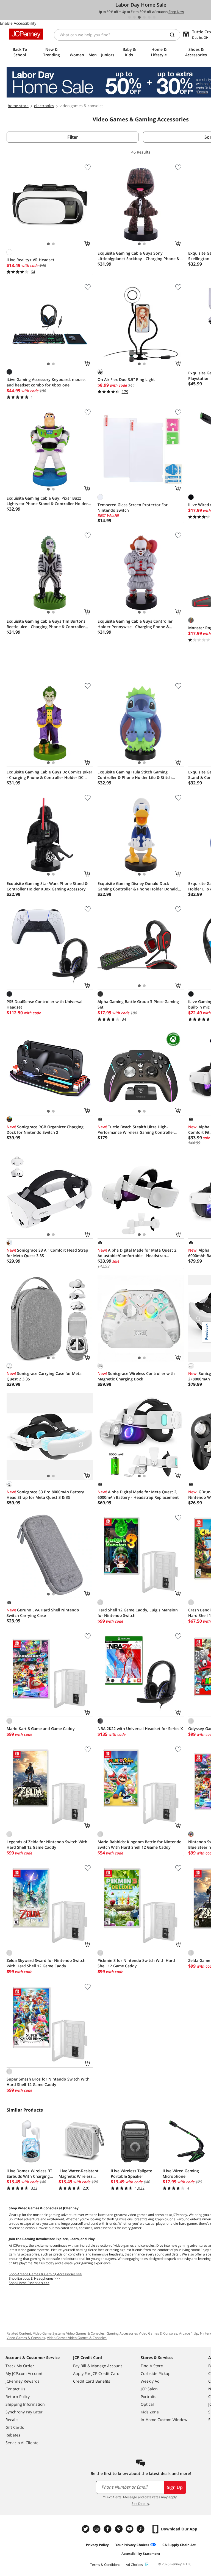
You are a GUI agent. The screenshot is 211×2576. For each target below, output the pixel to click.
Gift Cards (15, 2427)
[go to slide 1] (129, 17)
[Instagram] (97, 2529)
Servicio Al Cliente (22, 2443)
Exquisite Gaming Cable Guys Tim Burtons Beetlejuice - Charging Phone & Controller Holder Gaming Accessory (46, 624)
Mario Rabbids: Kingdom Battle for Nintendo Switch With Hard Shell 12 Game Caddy (140, 1844)
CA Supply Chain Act (179, 2545)
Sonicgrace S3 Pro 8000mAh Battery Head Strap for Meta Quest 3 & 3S (45, 1495)
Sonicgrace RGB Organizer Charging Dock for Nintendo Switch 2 (45, 1130)
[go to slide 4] (144, 17)
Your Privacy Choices (132, 2545)
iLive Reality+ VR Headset (30, 260)
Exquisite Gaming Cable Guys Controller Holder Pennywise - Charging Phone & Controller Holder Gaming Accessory (135, 624)
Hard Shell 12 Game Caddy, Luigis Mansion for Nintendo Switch (138, 1613)
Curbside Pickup (156, 2373)
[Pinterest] (119, 2529)
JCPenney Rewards (23, 2381)
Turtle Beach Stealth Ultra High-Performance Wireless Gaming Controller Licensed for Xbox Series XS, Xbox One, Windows (136, 1130)
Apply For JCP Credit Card (96, 2373)
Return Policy (18, 2397)
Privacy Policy (97, 2545)
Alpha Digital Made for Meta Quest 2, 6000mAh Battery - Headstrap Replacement (138, 1495)
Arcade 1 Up (189, 2333)
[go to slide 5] (149, 17)
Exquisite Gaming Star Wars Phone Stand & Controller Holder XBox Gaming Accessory (47, 886)
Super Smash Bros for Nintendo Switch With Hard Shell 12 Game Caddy (48, 2082)
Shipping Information (25, 2404)
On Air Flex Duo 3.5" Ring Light (126, 379)
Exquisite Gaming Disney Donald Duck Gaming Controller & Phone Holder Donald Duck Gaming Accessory (138, 886)
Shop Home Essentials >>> (29, 2283)
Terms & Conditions (105, 2565)
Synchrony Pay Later (24, 2412)
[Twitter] (86, 2529)
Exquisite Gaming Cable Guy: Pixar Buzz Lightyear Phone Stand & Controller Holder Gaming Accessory (47, 501)
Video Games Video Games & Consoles (77, 2338)
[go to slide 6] (154, 17)
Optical (147, 2404)
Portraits (148, 2397)
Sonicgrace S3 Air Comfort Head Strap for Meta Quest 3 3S (47, 1253)
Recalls (12, 2420)
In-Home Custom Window (164, 2420)
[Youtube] (130, 2529)
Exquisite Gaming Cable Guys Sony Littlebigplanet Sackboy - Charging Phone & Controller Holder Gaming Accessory (138, 256)
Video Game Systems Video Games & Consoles (69, 2333)
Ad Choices (134, 2565)
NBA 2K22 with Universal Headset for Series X (140, 1729)
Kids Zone (150, 2412)
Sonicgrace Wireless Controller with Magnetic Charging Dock (136, 1376)
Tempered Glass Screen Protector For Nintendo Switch (133, 507)
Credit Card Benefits (92, 2381)
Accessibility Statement (141, 2554)
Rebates (13, 2435)
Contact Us (15, 2389)
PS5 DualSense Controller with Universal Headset (45, 1004)
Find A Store (152, 2366)
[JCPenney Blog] (141, 2529)
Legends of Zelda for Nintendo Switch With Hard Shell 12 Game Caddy (47, 1844)
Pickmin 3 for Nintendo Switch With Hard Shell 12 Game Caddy (136, 1963)
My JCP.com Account (24, 2373)
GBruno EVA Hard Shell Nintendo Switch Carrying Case (43, 1613)
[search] (174, 35)
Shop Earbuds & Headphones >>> (34, 2278)
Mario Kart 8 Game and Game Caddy (41, 1729)
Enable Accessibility (18, 23)
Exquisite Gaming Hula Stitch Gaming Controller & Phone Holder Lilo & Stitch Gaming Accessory (135, 775)
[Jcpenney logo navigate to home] (26, 34)
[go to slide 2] (134, 17)
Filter (73, 137)
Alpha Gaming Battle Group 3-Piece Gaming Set (138, 1004)
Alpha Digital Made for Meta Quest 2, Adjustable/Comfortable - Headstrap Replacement (138, 1253)
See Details (140, 2504)
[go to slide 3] (139, 17)
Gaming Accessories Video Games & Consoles (142, 2333)
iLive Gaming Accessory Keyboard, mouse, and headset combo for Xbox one (46, 382)
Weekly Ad (150, 2381)
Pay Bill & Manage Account (98, 2366)
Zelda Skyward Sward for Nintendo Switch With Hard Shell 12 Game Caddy (46, 1963)
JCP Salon (149, 2389)
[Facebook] (108, 2529)
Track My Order (20, 2366)
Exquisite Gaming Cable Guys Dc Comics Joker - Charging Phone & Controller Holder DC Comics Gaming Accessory (49, 775)
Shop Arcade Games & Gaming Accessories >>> (45, 2274)
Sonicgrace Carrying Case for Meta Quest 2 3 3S (44, 1376)
